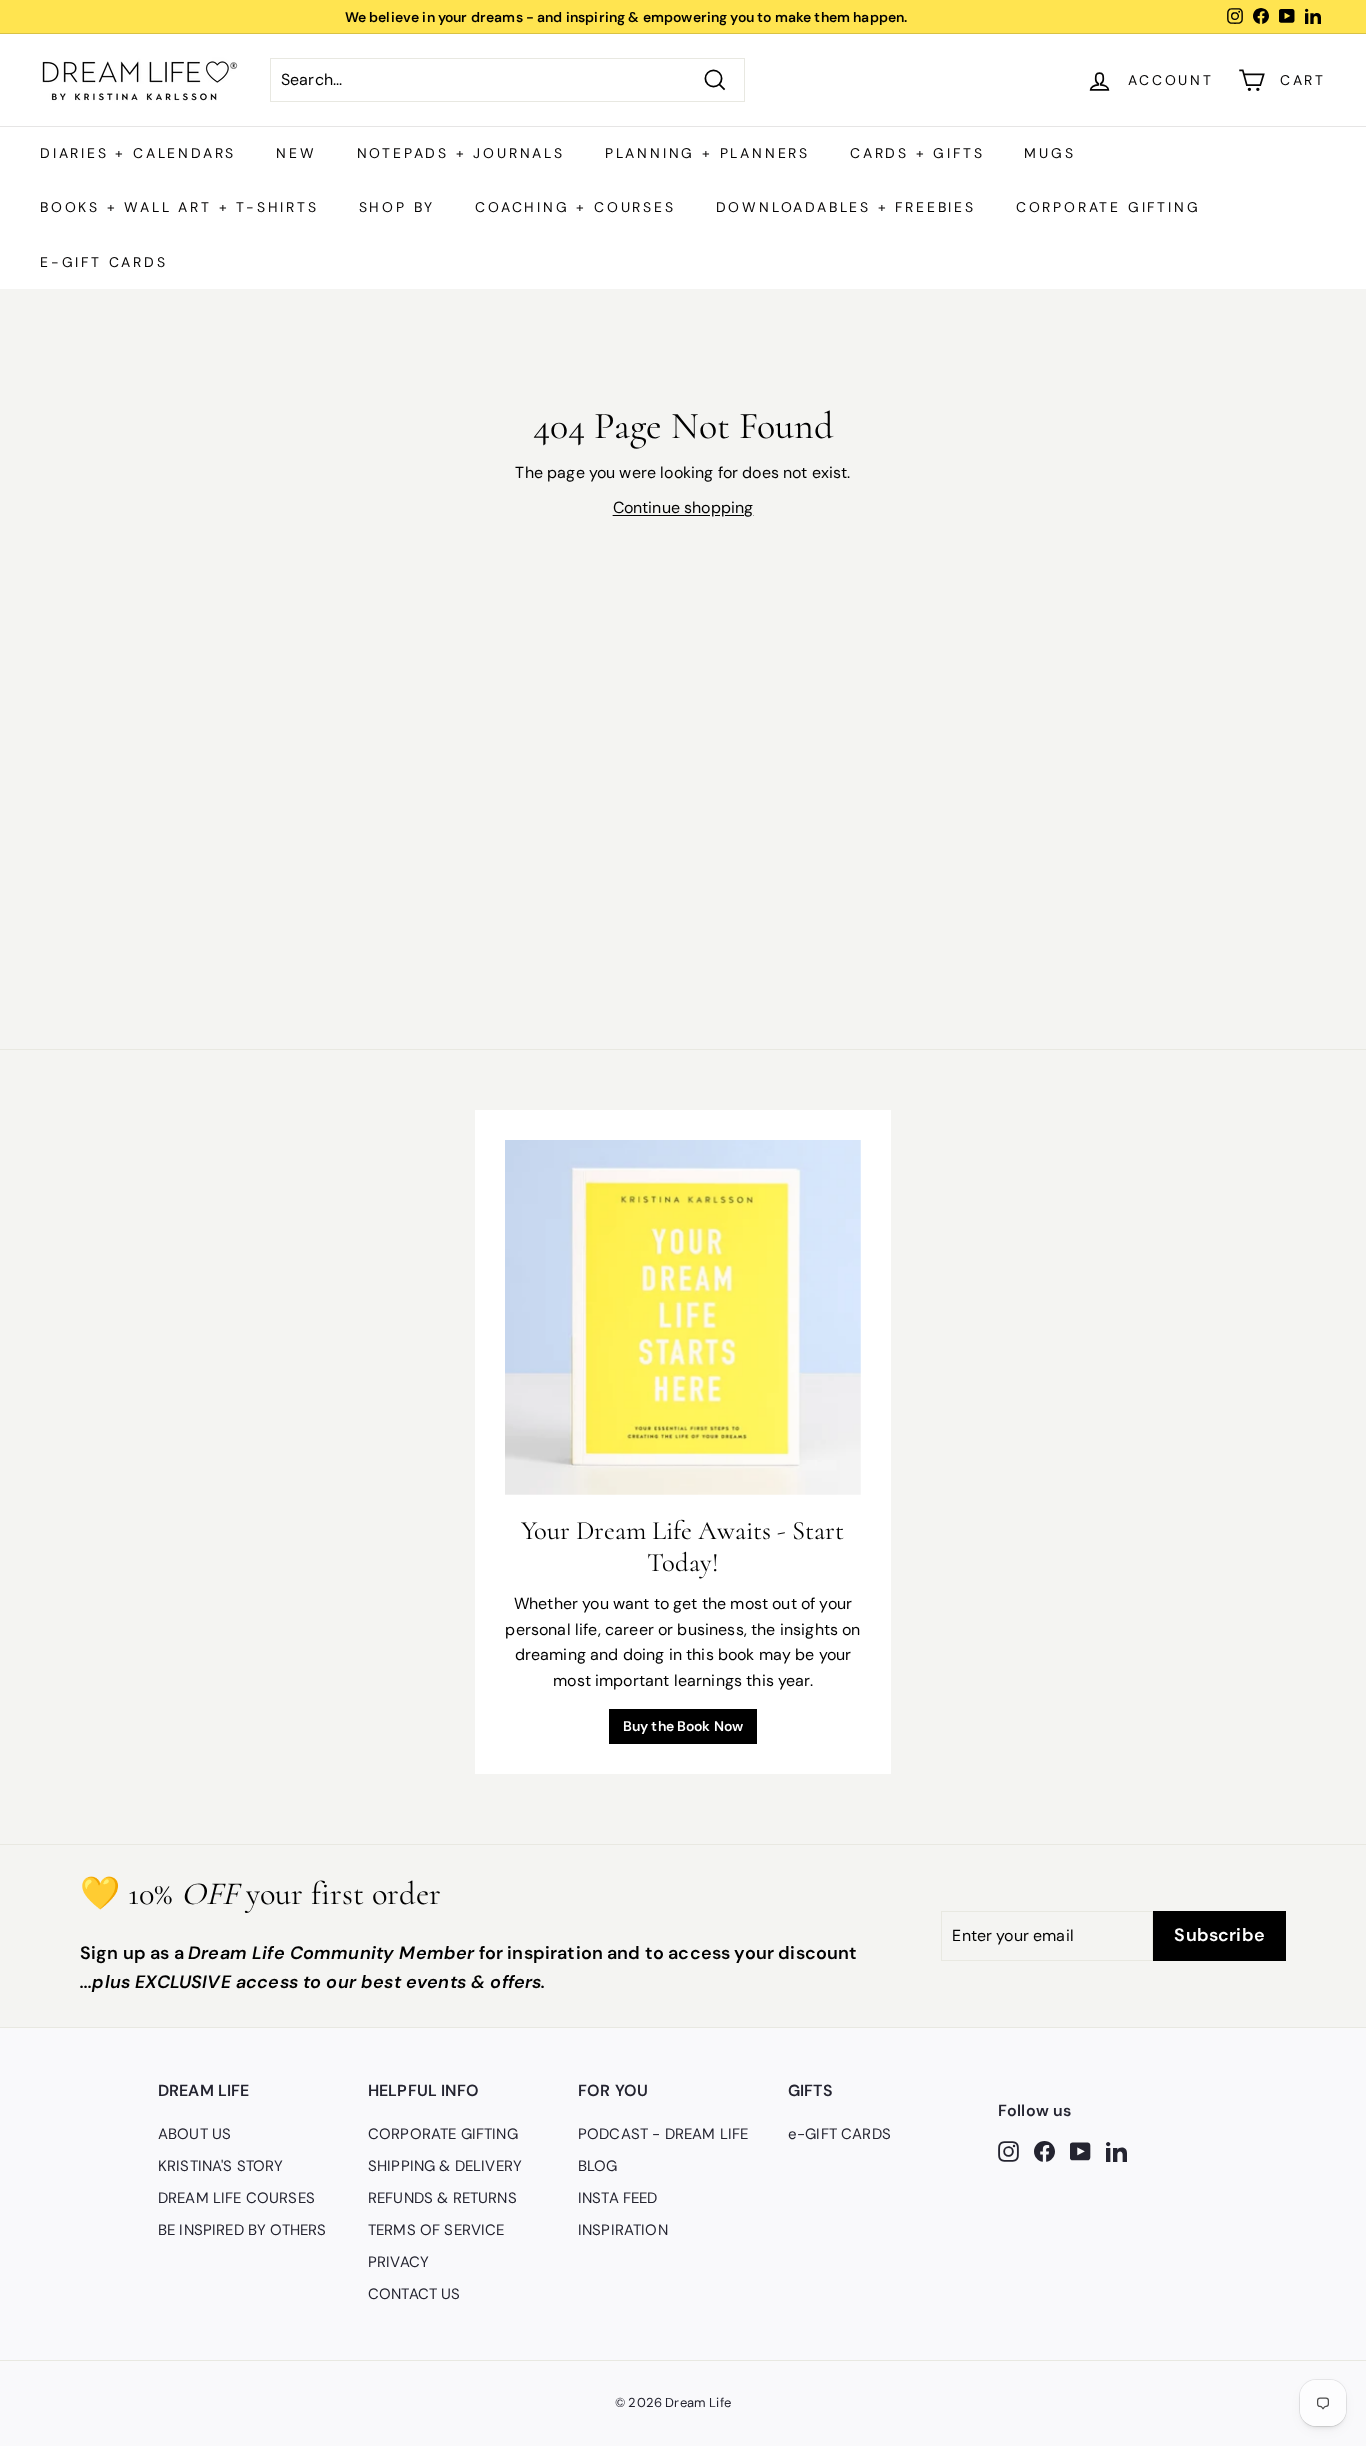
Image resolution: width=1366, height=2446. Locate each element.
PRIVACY (398, 2262)
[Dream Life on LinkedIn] (1116, 2150)
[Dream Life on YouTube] (1080, 2150)
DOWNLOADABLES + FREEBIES (846, 207)
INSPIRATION (623, 2230)
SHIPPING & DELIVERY (445, 2166)
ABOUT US (194, 2134)
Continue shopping (683, 507)
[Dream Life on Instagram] (1008, 2150)
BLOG (598, 2166)
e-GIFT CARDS (104, 262)
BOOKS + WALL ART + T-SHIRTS (179, 207)
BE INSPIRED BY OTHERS (242, 2230)
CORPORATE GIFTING (1108, 207)
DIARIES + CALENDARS (138, 153)
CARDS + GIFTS (917, 153)
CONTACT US (414, 2294)
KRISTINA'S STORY (221, 2166)
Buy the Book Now (683, 1726)
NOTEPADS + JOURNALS (461, 153)
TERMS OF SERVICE (436, 2230)
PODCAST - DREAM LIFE (663, 2134)
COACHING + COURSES (575, 207)
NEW (296, 153)
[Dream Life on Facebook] (1044, 2150)
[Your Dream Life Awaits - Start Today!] (682, 1317)
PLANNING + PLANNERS (707, 153)
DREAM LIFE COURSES (236, 2198)
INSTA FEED (618, 2198)
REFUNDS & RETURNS (442, 2198)
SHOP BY (397, 207)
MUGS (1049, 153)
